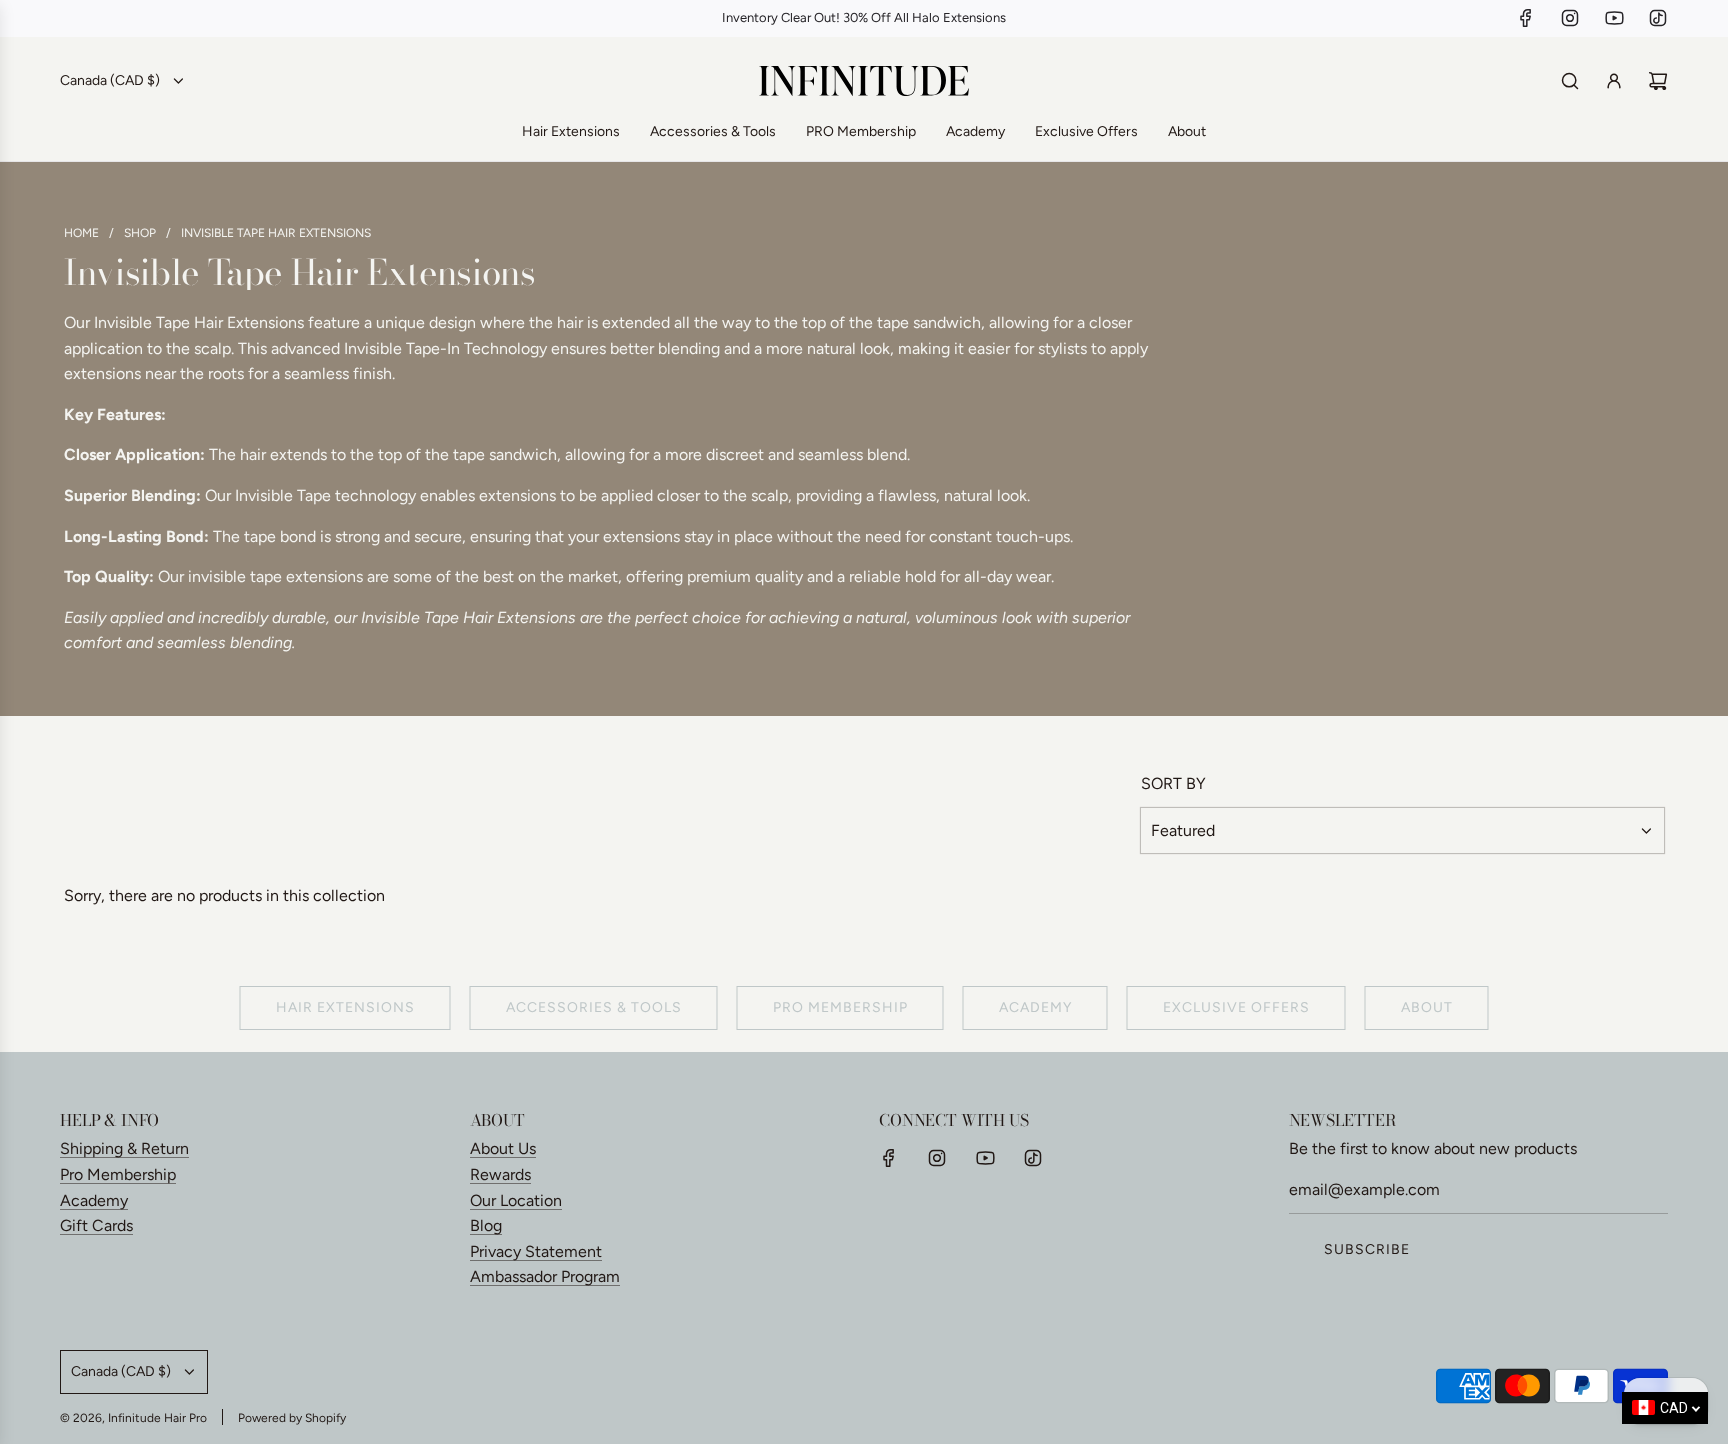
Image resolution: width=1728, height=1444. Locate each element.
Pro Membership (118, 1174)
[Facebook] (1526, 18)
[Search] (1570, 81)
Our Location (516, 1200)
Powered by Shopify (292, 1418)
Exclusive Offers (1236, 1007)
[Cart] (1658, 81)
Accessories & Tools (594, 1007)
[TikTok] (1658, 18)
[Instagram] (1570, 18)
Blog (486, 1225)
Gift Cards (96, 1225)
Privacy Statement (536, 1251)
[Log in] (1614, 81)
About (1427, 1007)
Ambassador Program (545, 1276)
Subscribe (1367, 1249)
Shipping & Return (124, 1148)
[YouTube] (1614, 18)
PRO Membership (840, 1007)
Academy (1035, 1007)
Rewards (500, 1174)
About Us (503, 1148)
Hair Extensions (345, 1007)
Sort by (1173, 784)
